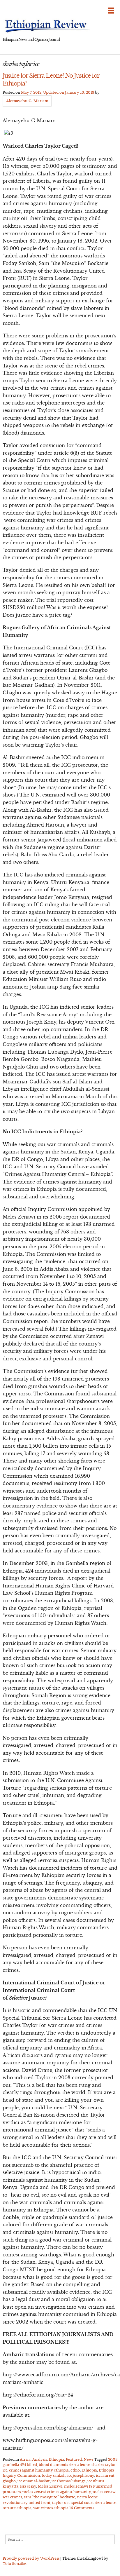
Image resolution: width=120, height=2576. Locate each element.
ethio (75, 2470)
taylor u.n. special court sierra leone (84, 2503)
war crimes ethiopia (51, 2508)
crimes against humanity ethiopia (39, 2470)
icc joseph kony (81, 2475)
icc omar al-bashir (34, 2481)
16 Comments (82, 2508)
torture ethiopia (17, 2508)
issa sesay (28, 2486)
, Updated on (58, 92)
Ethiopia (56, 2459)
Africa (25, 2459)
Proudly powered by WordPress (31, 2558)
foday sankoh (54, 2475)
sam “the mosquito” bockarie (50, 2497)
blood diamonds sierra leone (64, 2465)
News (88, 2459)
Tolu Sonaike (14, 2564)
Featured (74, 2459)
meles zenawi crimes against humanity (57, 2492)
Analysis (40, 2459)
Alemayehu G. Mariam (27, 101)
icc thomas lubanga (69, 2481)
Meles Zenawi (50, 2486)
